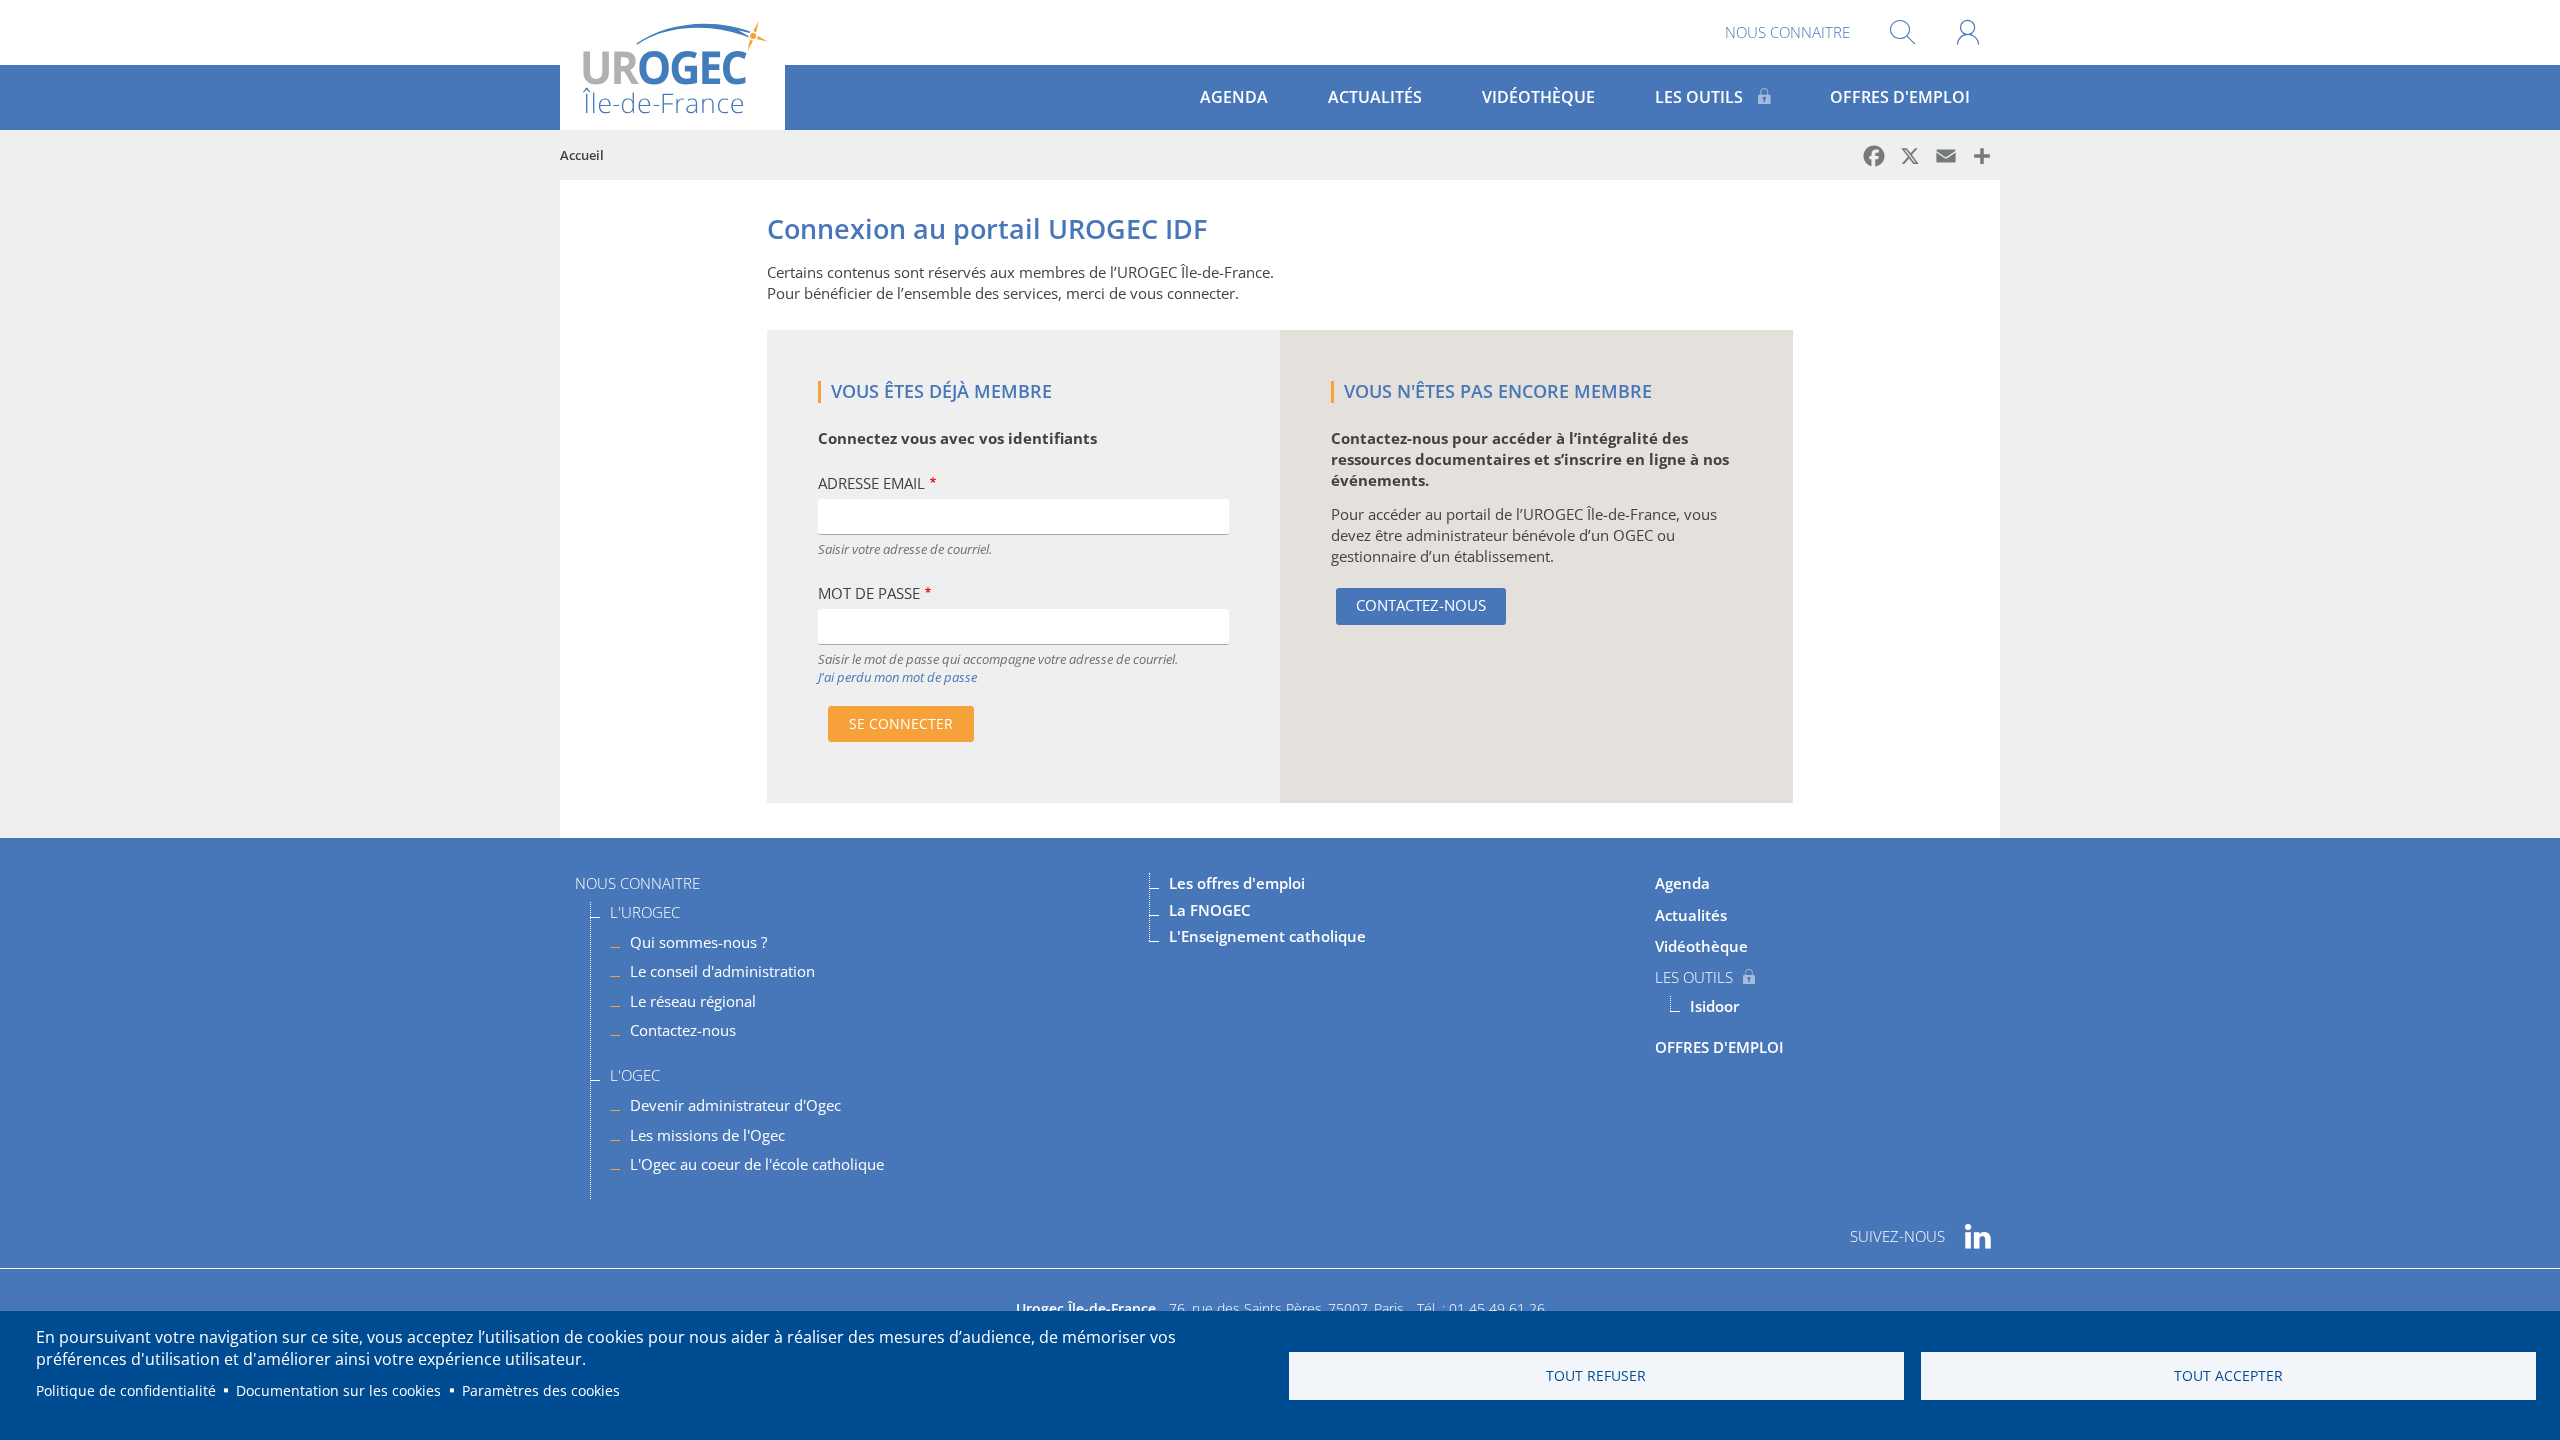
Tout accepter (2228, 1375)
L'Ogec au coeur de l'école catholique (757, 1164)
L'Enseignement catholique (1267, 936)
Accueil (582, 155)
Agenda (1234, 97)
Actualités (1375, 97)
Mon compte (1967, 32)
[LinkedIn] (1977, 1229)
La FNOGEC (1210, 910)
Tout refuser (1596, 1375)
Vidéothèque (1538, 97)
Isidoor (1714, 1006)
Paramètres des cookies (541, 1390)
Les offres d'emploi (1237, 883)
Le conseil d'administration (722, 971)
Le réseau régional (693, 1001)
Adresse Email (871, 483)
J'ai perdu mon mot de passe (897, 677)
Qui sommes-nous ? (698, 942)
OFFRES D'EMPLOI (1900, 97)
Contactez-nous (1421, 605)
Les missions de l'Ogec (707, 1135)
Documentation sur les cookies (338, 1390)
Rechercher (1902, 32)
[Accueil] (672, 65)
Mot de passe (869, 593)
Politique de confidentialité (126, 1390)
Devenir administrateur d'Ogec (735, 1105)
